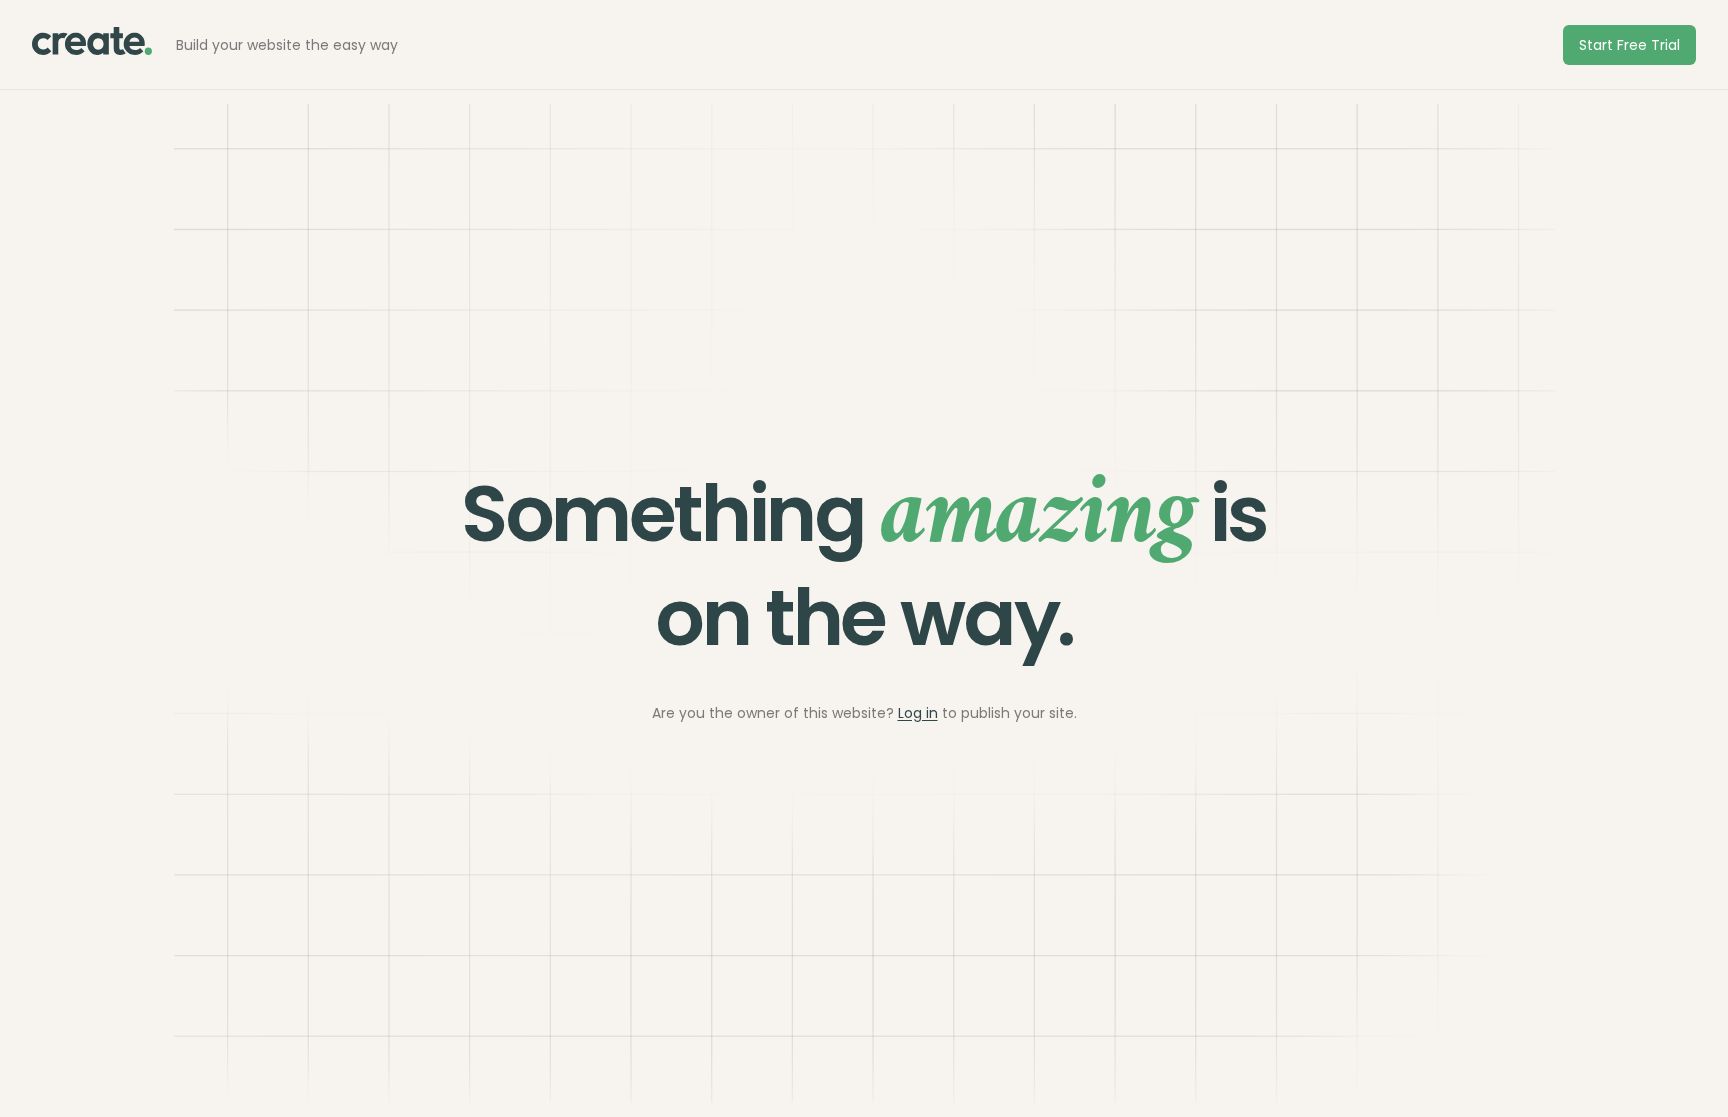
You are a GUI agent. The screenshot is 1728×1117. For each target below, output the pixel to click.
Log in (918, 713)
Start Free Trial (1629, 45)
